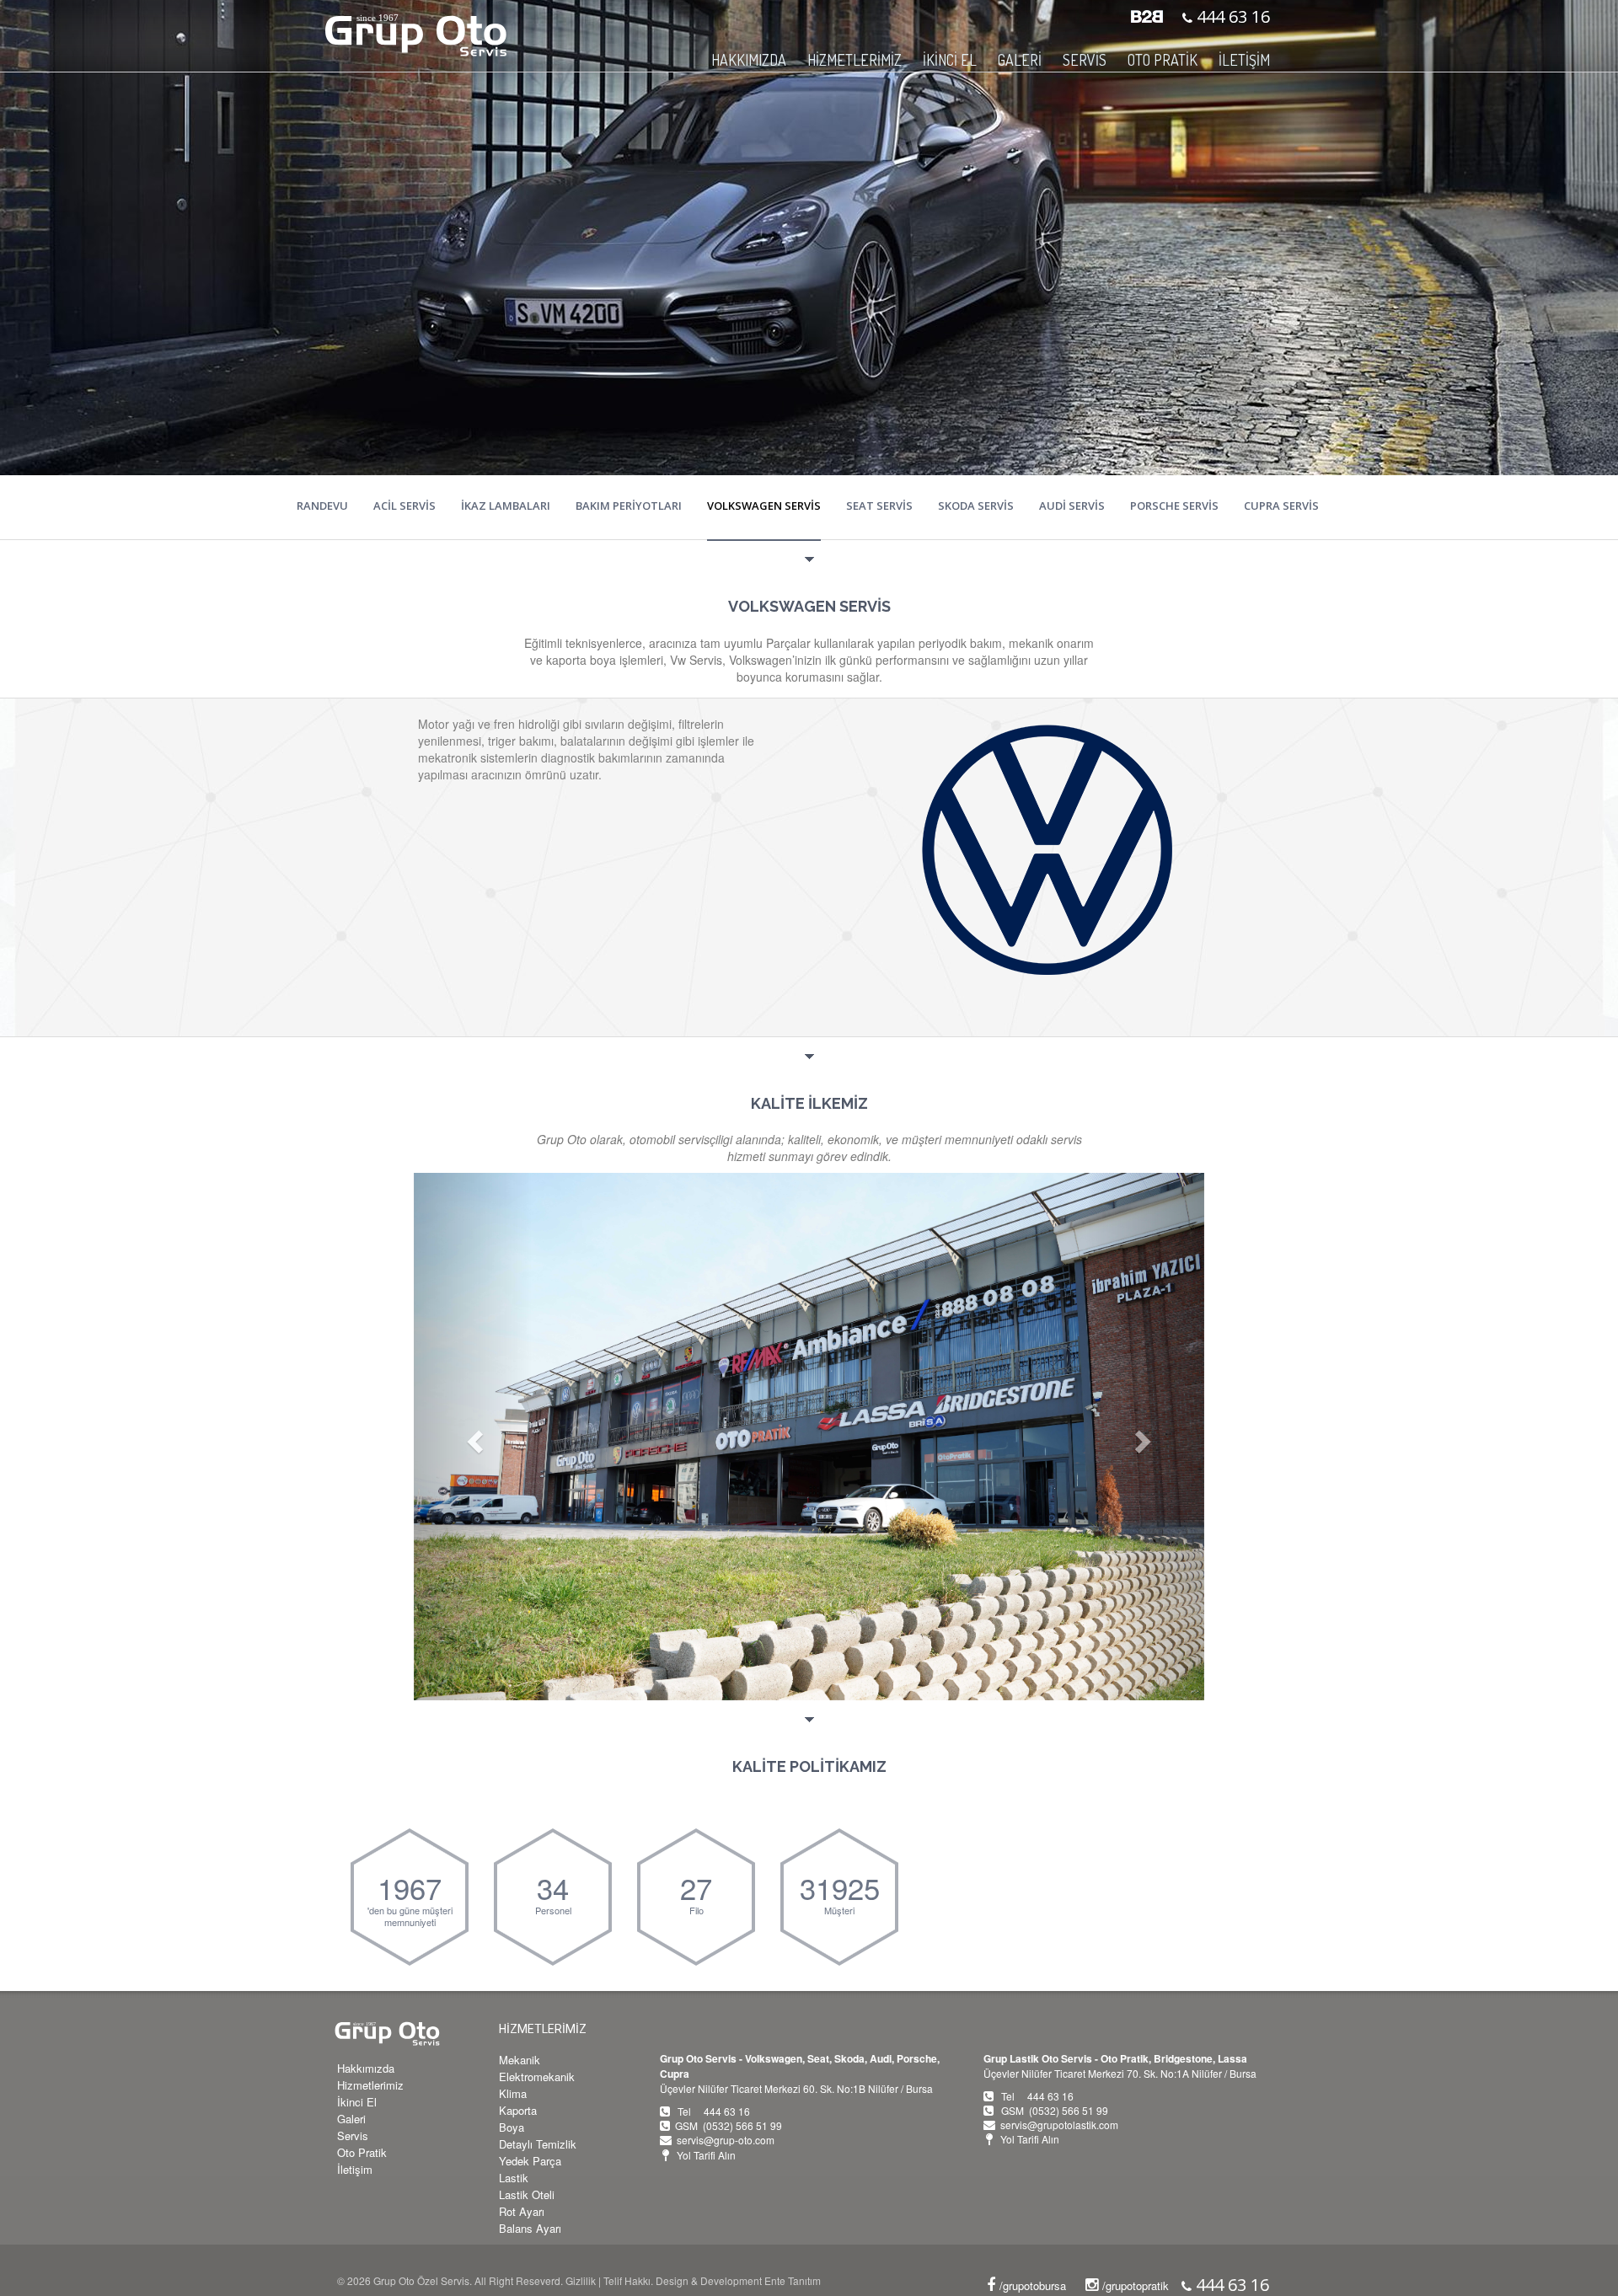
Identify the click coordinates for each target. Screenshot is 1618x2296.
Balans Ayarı (530, 2228)
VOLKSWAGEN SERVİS (764, 506)
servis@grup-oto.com (726, 2140)
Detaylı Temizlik (538, 2144)
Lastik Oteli (527, 2194)
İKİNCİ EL (950, 60)
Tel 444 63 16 (714, 2111)
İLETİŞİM (1244, 60)
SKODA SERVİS (976, 506)
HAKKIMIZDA (749, 60)
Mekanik (520, 2060)
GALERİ (1020, 60)
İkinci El (357, 2102)
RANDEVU (322, 506)
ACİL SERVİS (404, 506)
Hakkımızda (366, 2068)
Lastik (514, 2178)
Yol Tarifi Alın (706, 2155)
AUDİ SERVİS (1072, 506)
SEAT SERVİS (879, 506)
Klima (513, 2093)
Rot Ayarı (522, 2211)
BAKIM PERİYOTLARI (629, 506)
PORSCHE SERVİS (1174, 506)
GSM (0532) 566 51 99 (729, 2125)
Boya (512, 2127)
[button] (473, 1437)
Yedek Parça (530, 2161)
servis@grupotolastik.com (1059, 2125)
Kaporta (518, 2110)
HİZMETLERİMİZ (543, 2029)
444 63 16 (1231, 16)
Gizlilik (581, 2280)
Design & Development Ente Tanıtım (738, 2280)
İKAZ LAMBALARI (506, 506)
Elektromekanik (537, 2077)
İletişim (355, 2169)
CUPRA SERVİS (1281, 506)
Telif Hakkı (627, 2280)
